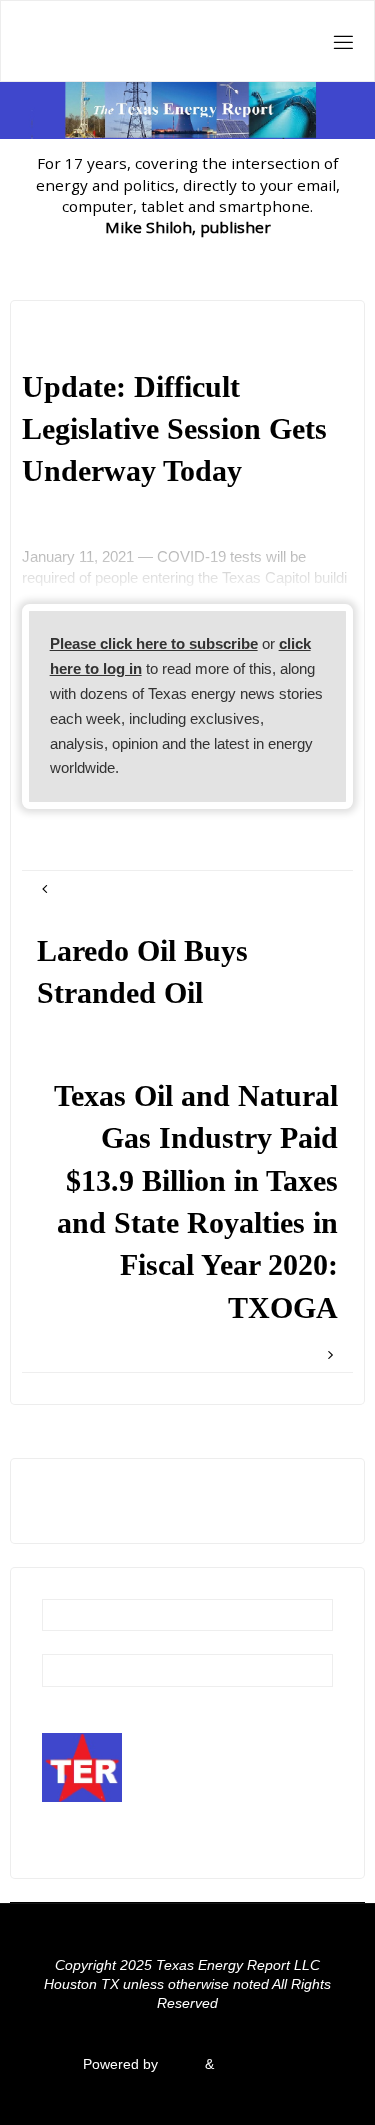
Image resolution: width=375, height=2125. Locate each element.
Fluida (179, 2064)
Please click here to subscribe (154, 643)
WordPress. (255, 2064)
